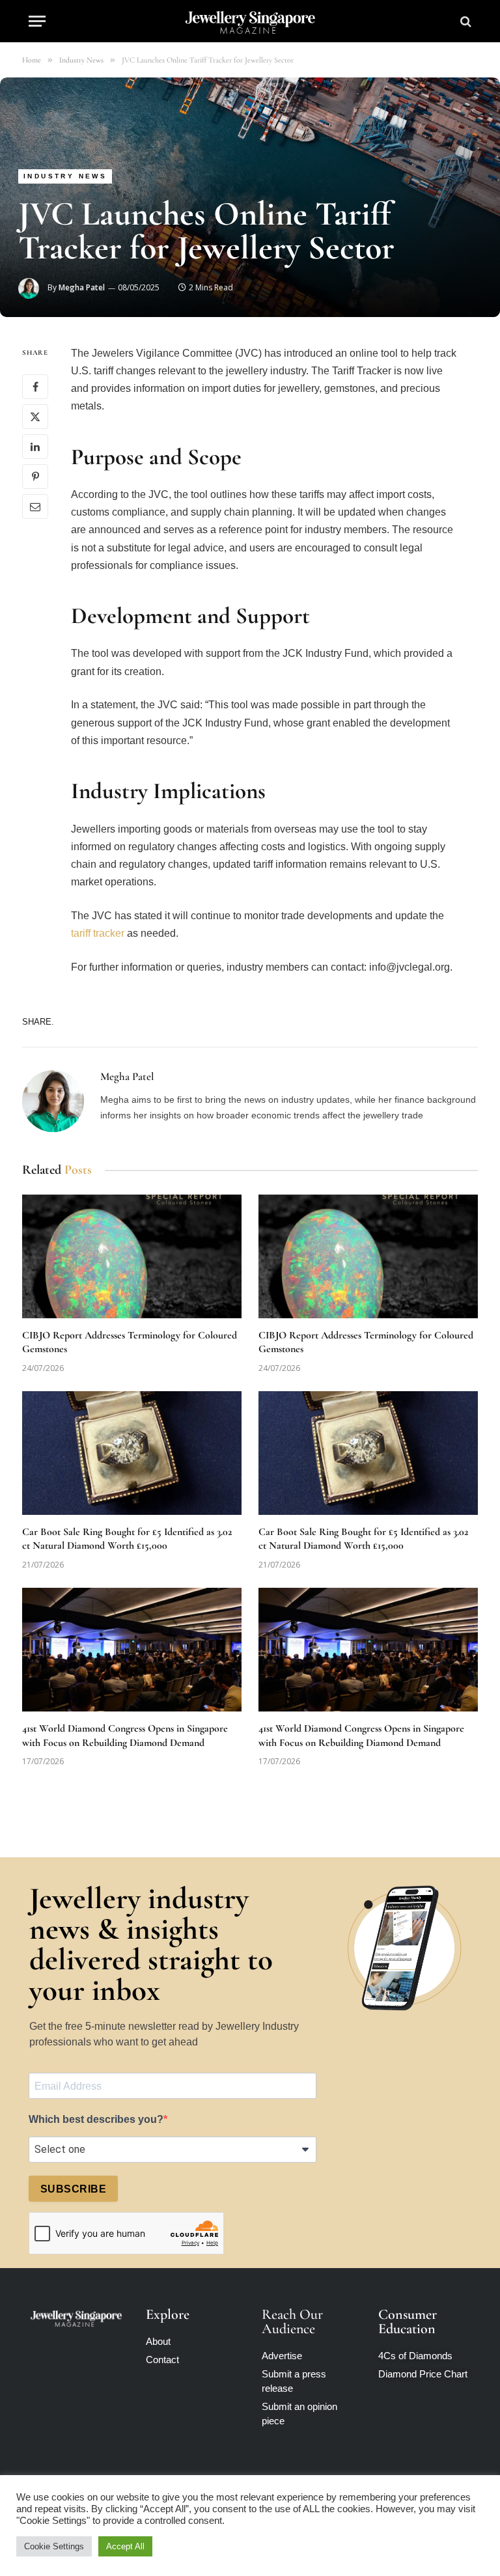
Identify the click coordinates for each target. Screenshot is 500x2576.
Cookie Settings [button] (54, 2546)
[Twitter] (35, 417)
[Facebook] (35, 387)
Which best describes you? (96, 2119)
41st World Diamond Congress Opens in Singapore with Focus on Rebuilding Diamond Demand (125, 1736)
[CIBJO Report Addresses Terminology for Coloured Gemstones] (132, 1256)
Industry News (65, 176)
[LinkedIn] (35, 447)
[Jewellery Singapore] (250, 21)
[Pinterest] (35, 477)
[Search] (465, 21)
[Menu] (37, 21)
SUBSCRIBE (73, 2189)
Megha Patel (82, 287)
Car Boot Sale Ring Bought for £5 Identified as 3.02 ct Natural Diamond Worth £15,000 (127, 1539)
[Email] (35, 506)
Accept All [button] (125, 2546)
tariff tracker (98, 933)
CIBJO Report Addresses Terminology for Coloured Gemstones (130, 1342)
